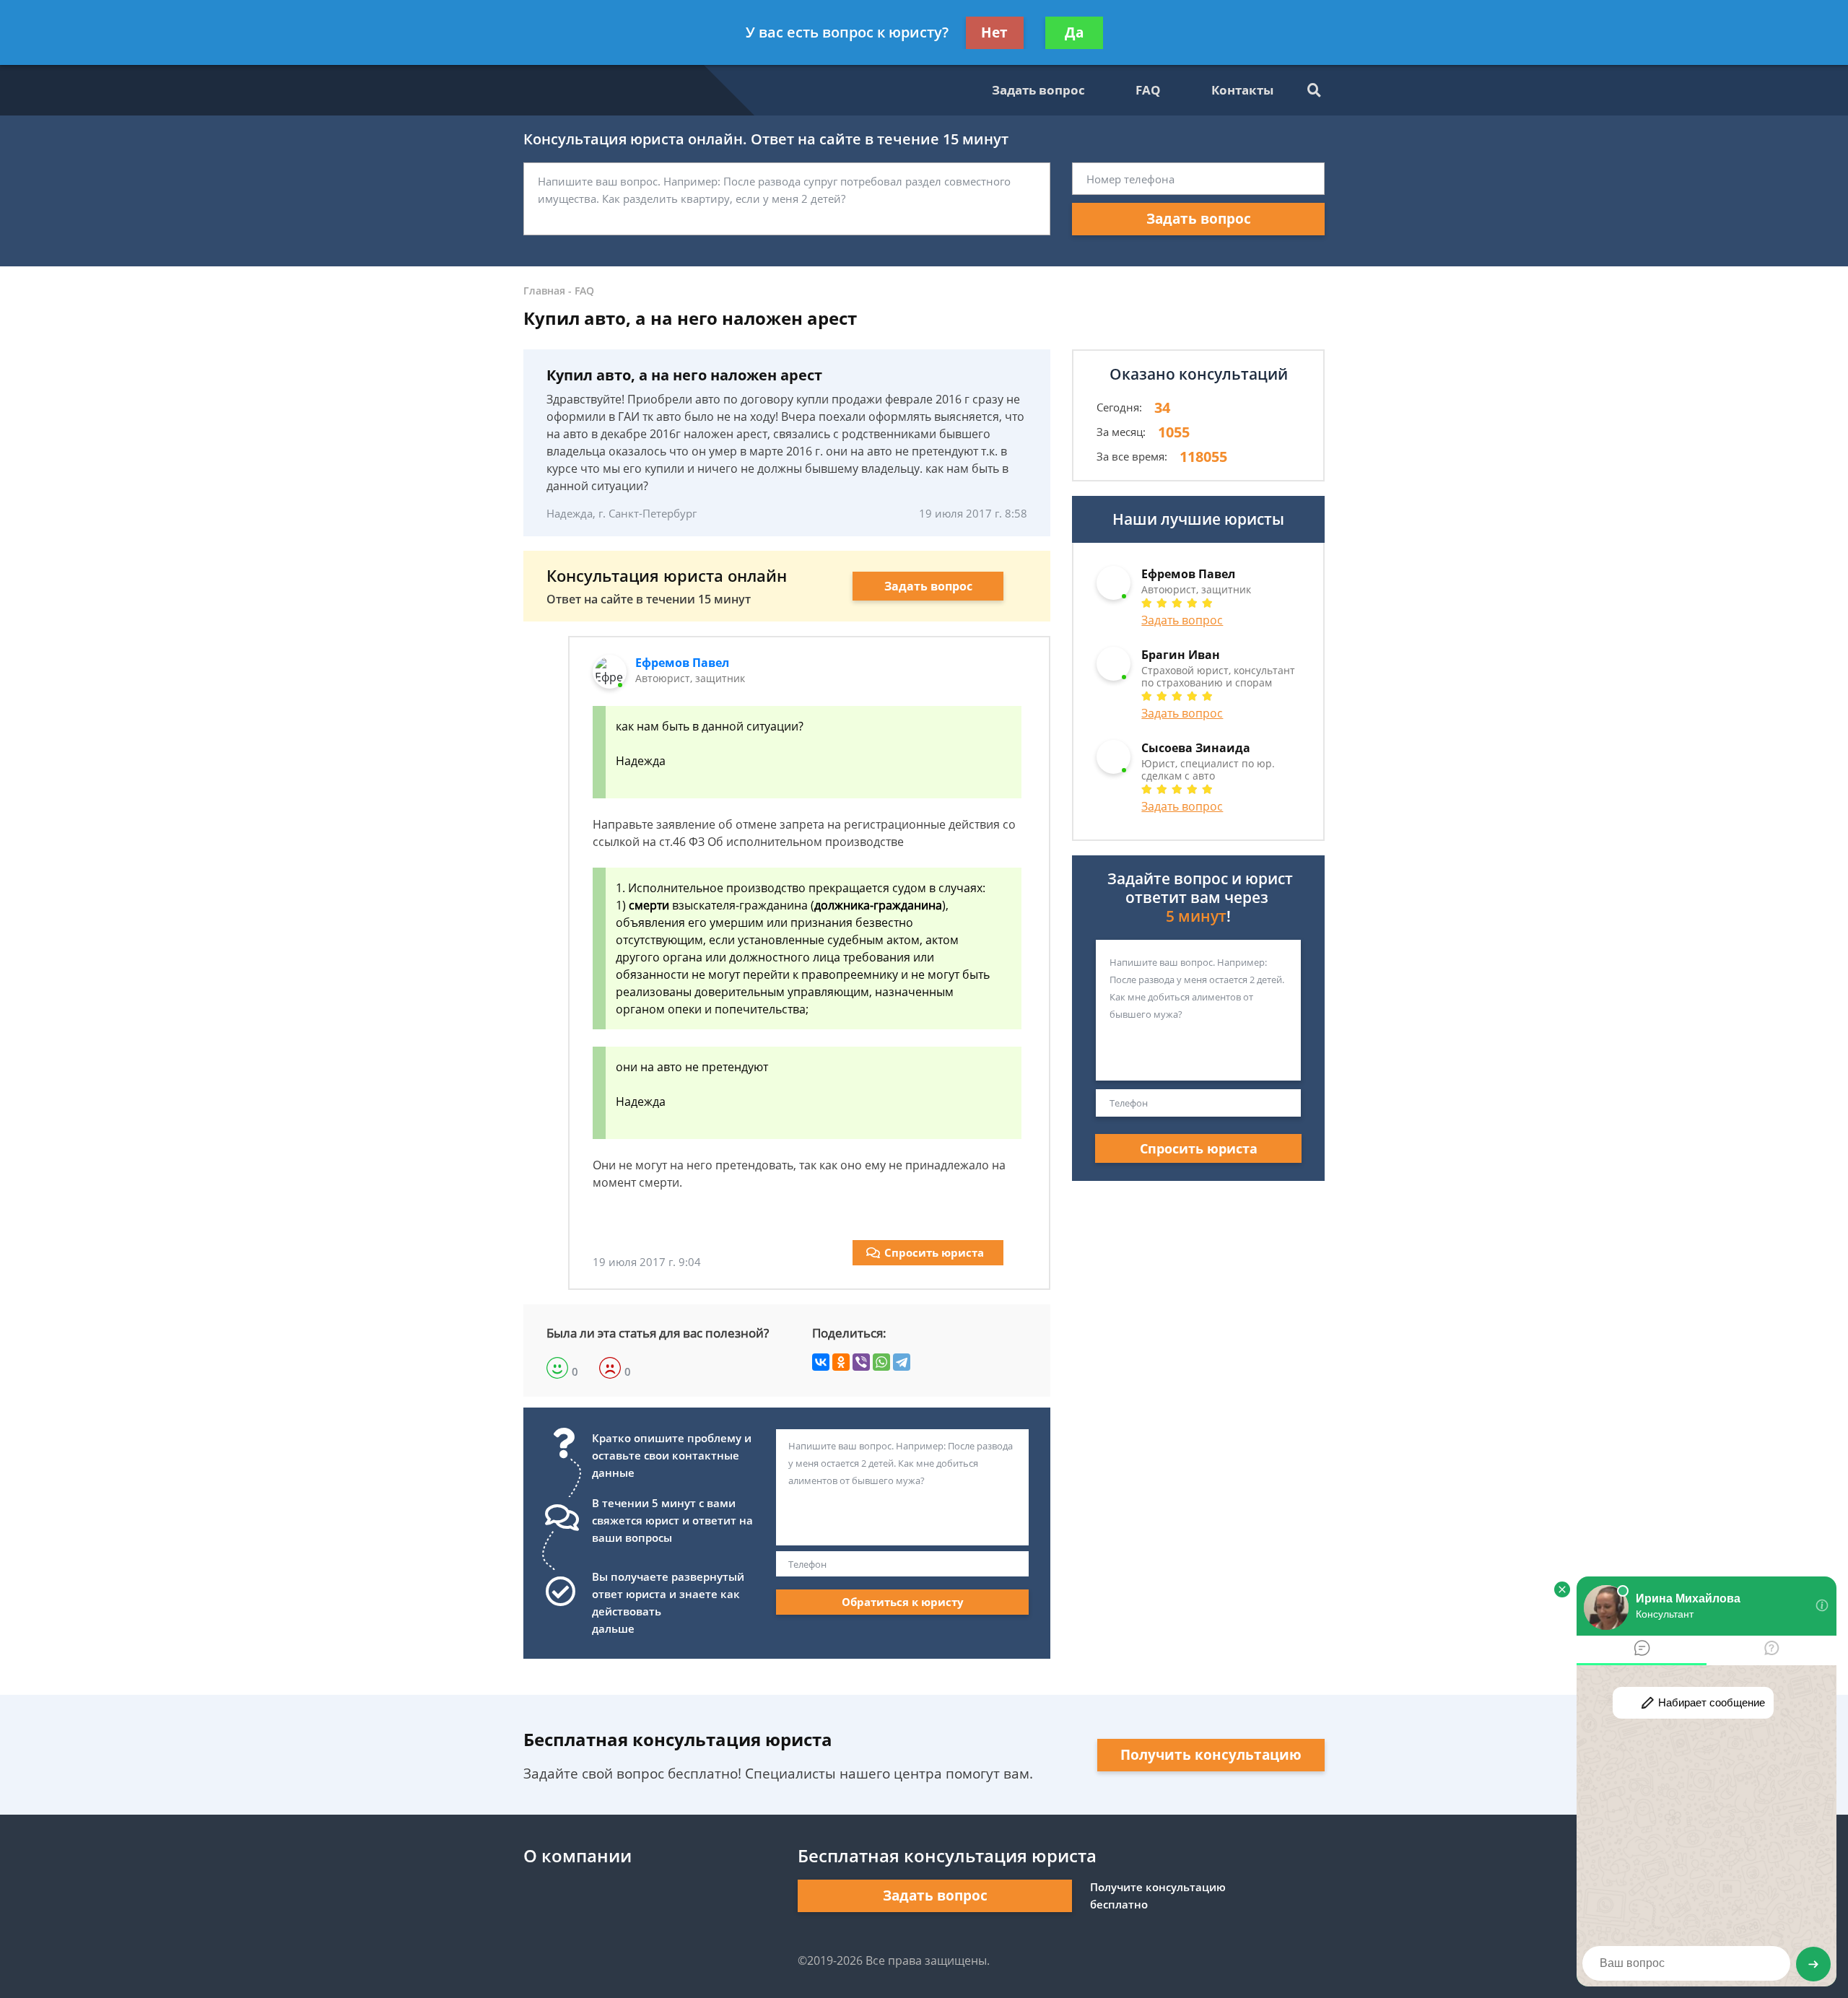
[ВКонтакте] (821, 1362)
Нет (994, 32)
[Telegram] (902, 1362)
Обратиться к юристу (903, 1602)
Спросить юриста (934, 1252)
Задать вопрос (1038, 90)
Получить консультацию (1211, 1755)
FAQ (1148, 90)
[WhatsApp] (881, 1362)
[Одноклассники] (841, 1362)
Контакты (1242, 90)
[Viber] (861, 1362)
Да (1074, 32)
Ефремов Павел (682, 663)
